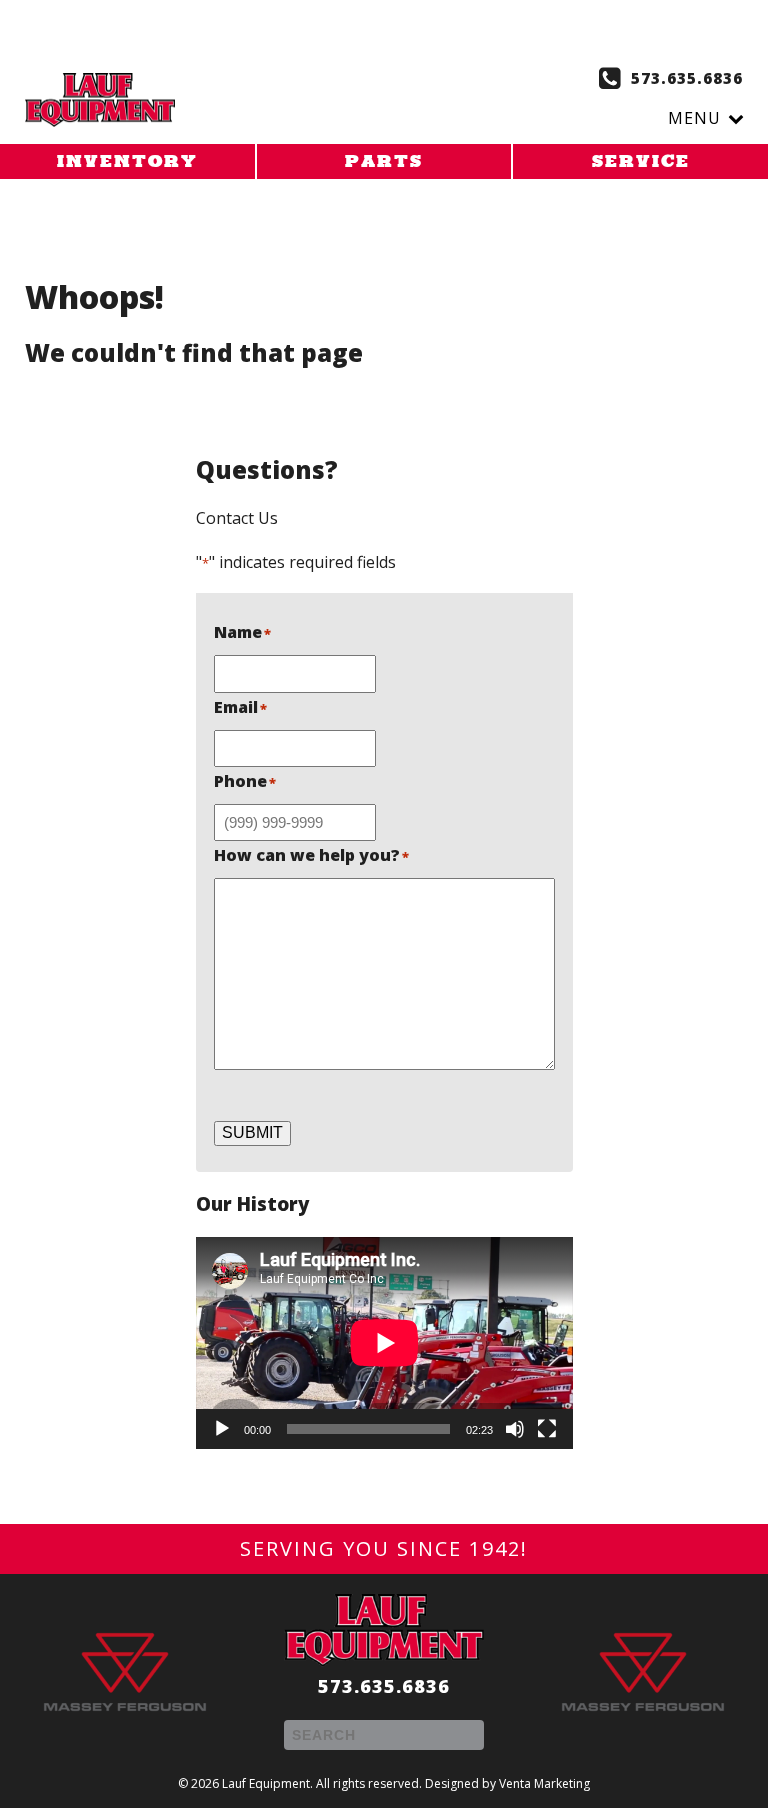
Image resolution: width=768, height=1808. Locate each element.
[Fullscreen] (547, 1429)
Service (641, 163)
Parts (384, 163)
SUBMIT (252, 1132)
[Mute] (515, 1429)
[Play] (222, 1429)
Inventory (127, 163)
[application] (384, 1343)
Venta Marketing (544, 1783)
